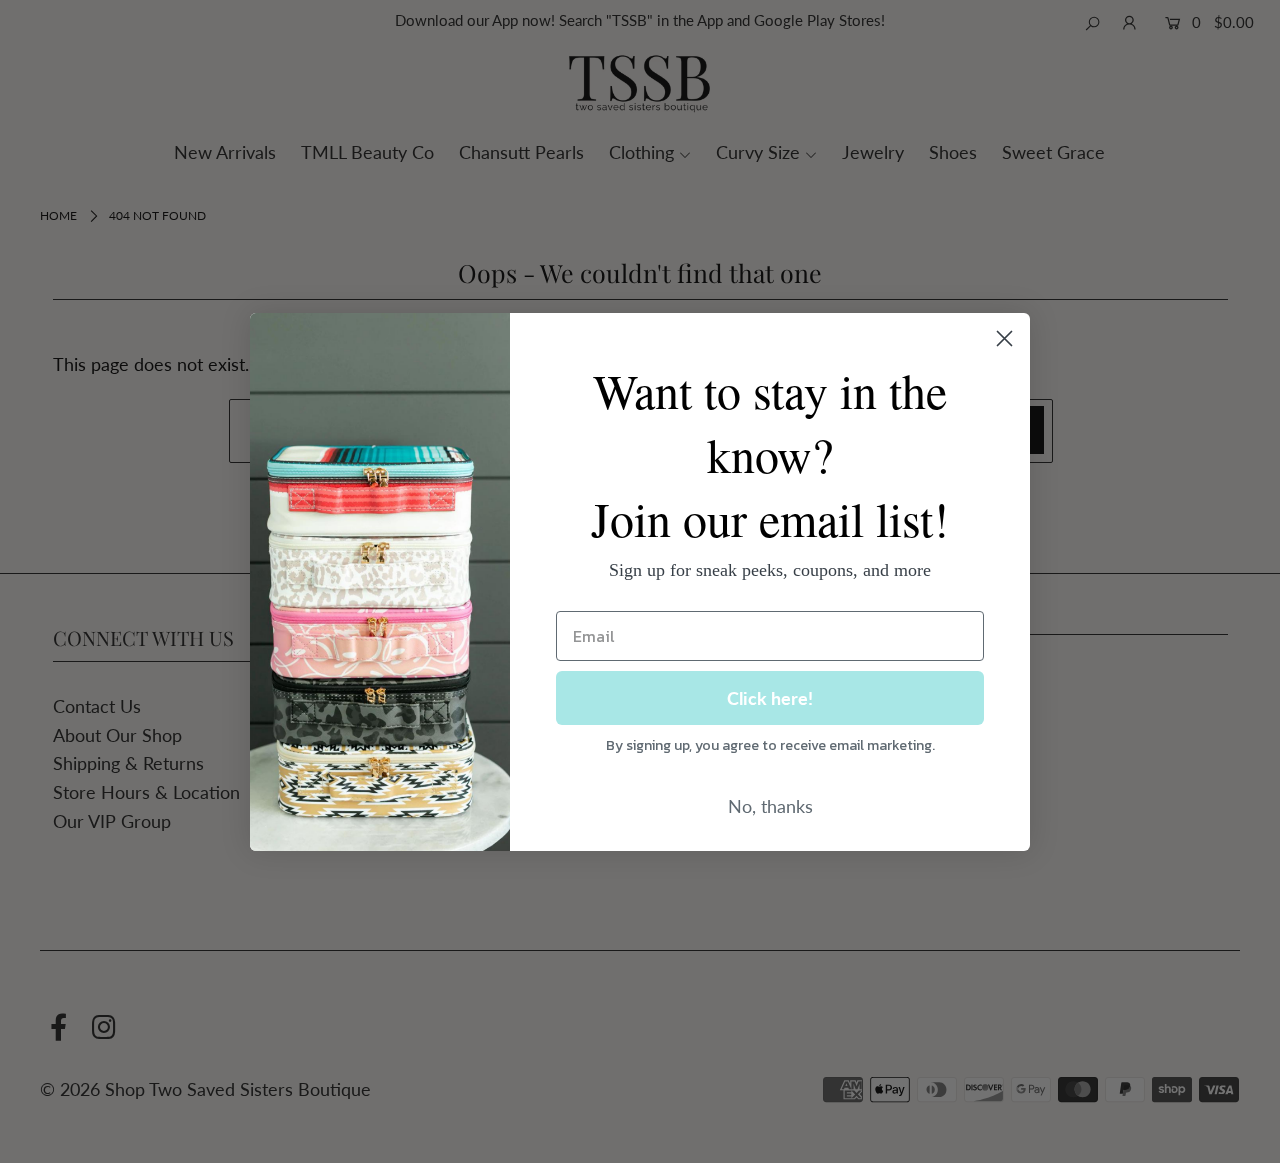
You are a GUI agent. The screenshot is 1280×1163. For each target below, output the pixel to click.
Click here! (770, 698)
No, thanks (770, 806)
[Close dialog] (1004, 338)
